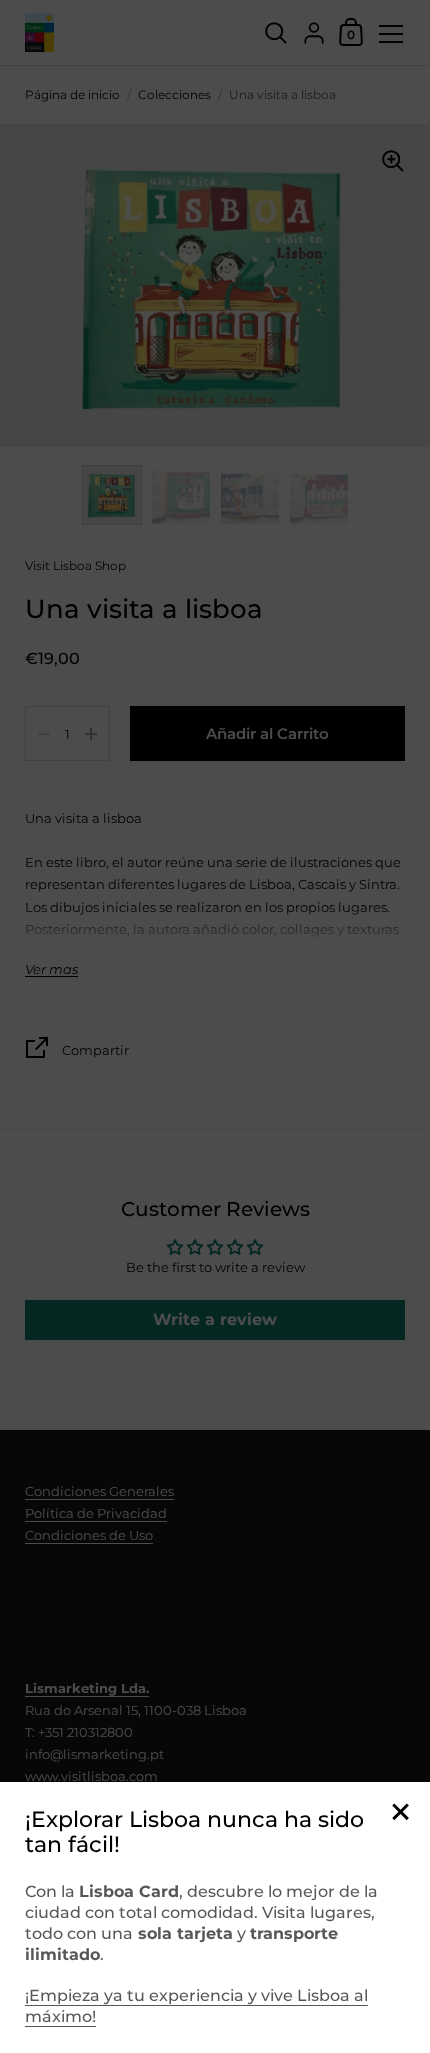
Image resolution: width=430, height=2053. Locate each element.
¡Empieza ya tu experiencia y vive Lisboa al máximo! (196, 2006)
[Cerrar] (400, 1813)
